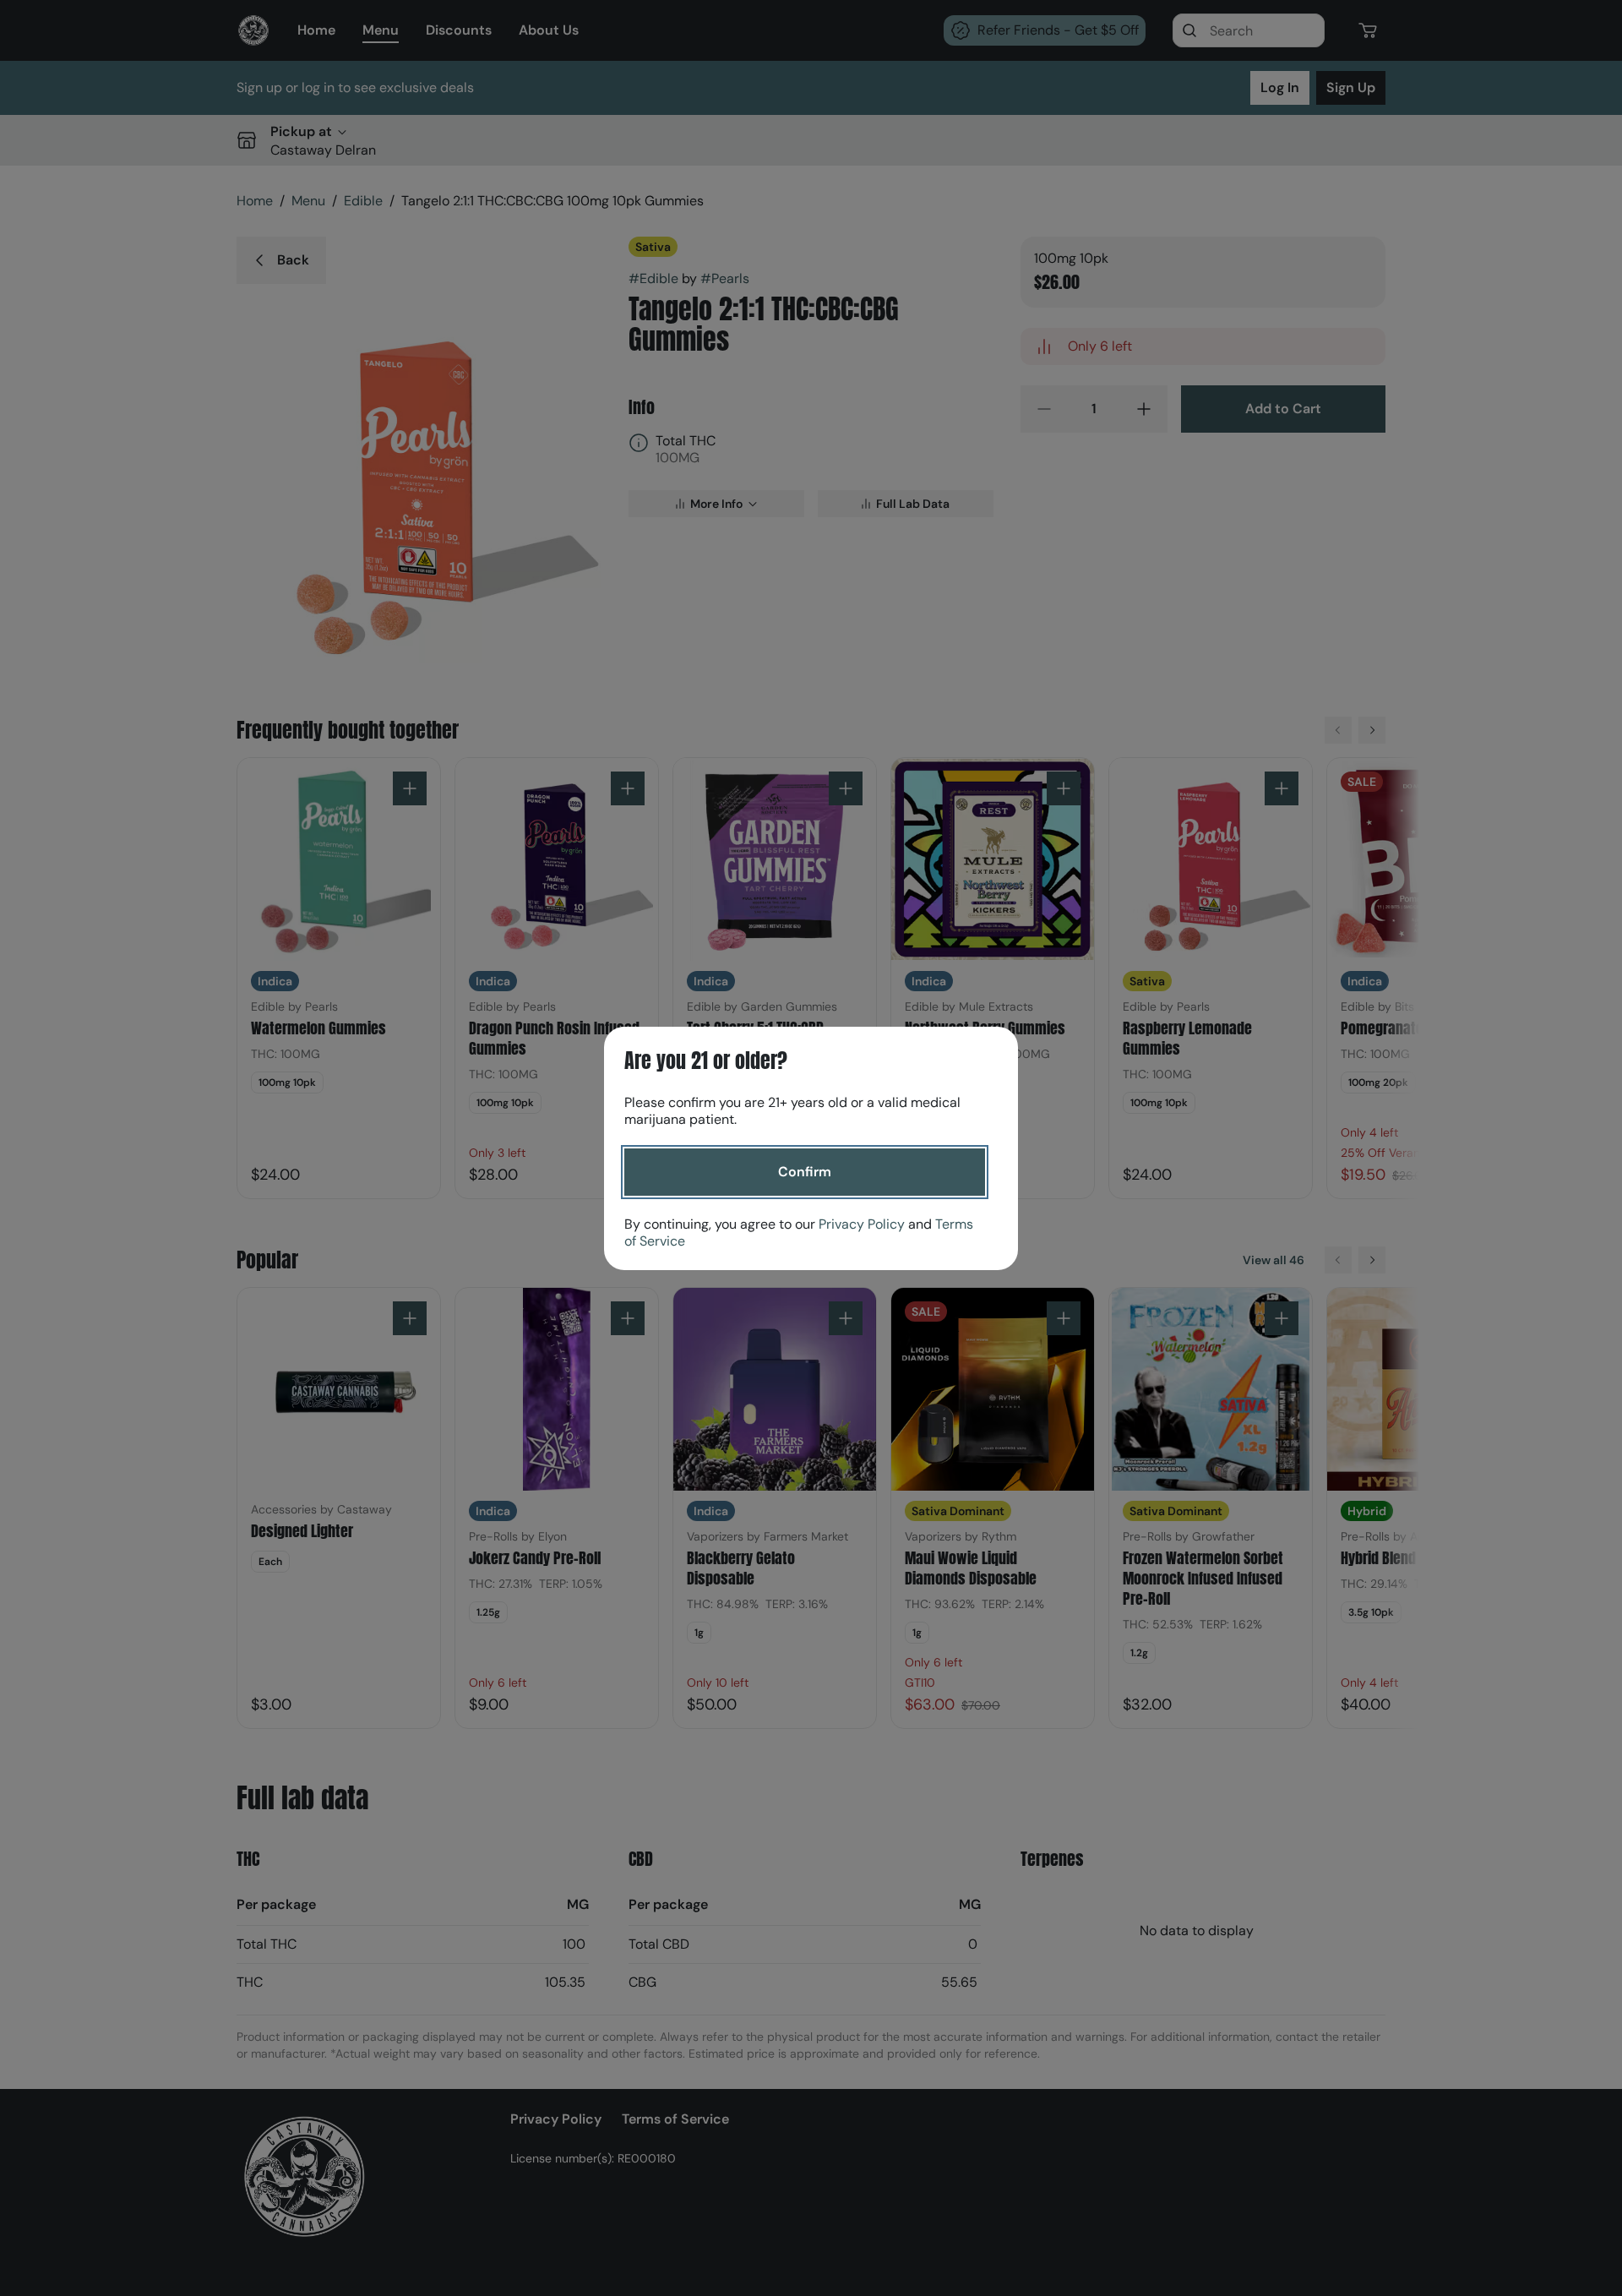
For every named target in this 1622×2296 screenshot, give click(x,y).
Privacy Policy (862, 1224)
